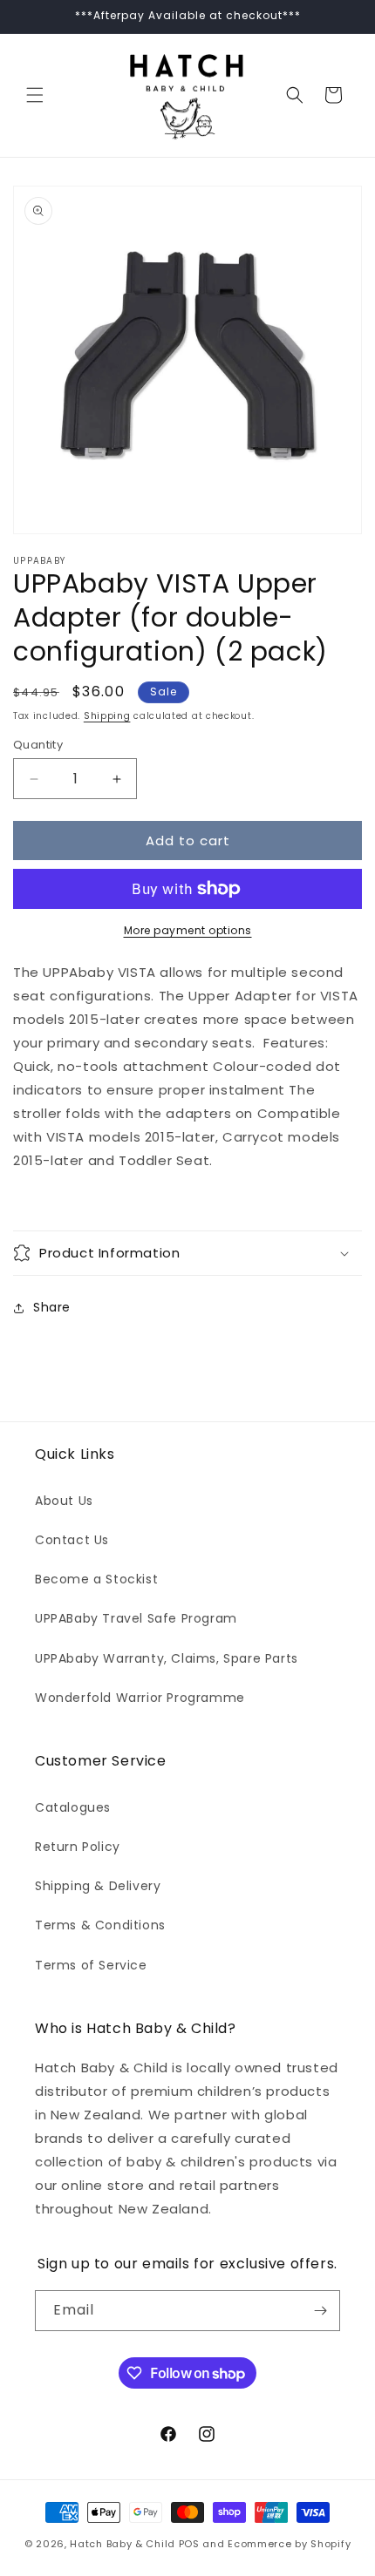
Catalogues (73, 1807)
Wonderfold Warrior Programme (140, 1698)
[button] (35, 95)
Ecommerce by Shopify (289, 2544)
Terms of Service (91, 1965)
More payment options (188, 930)
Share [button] (52, 1307)
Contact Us (72, 1540)
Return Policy (78, 1847)
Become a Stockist (96, 1579)
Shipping (107, 716)
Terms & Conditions (100, 1925)
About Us (64, 1501)
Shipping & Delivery (98, 1886)
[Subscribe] (320, 2311)
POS (189, 2544)
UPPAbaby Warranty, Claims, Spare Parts (167, 1658)
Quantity (38, 745)
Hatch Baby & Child (123, 2544)
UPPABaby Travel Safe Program (136, 1618)
